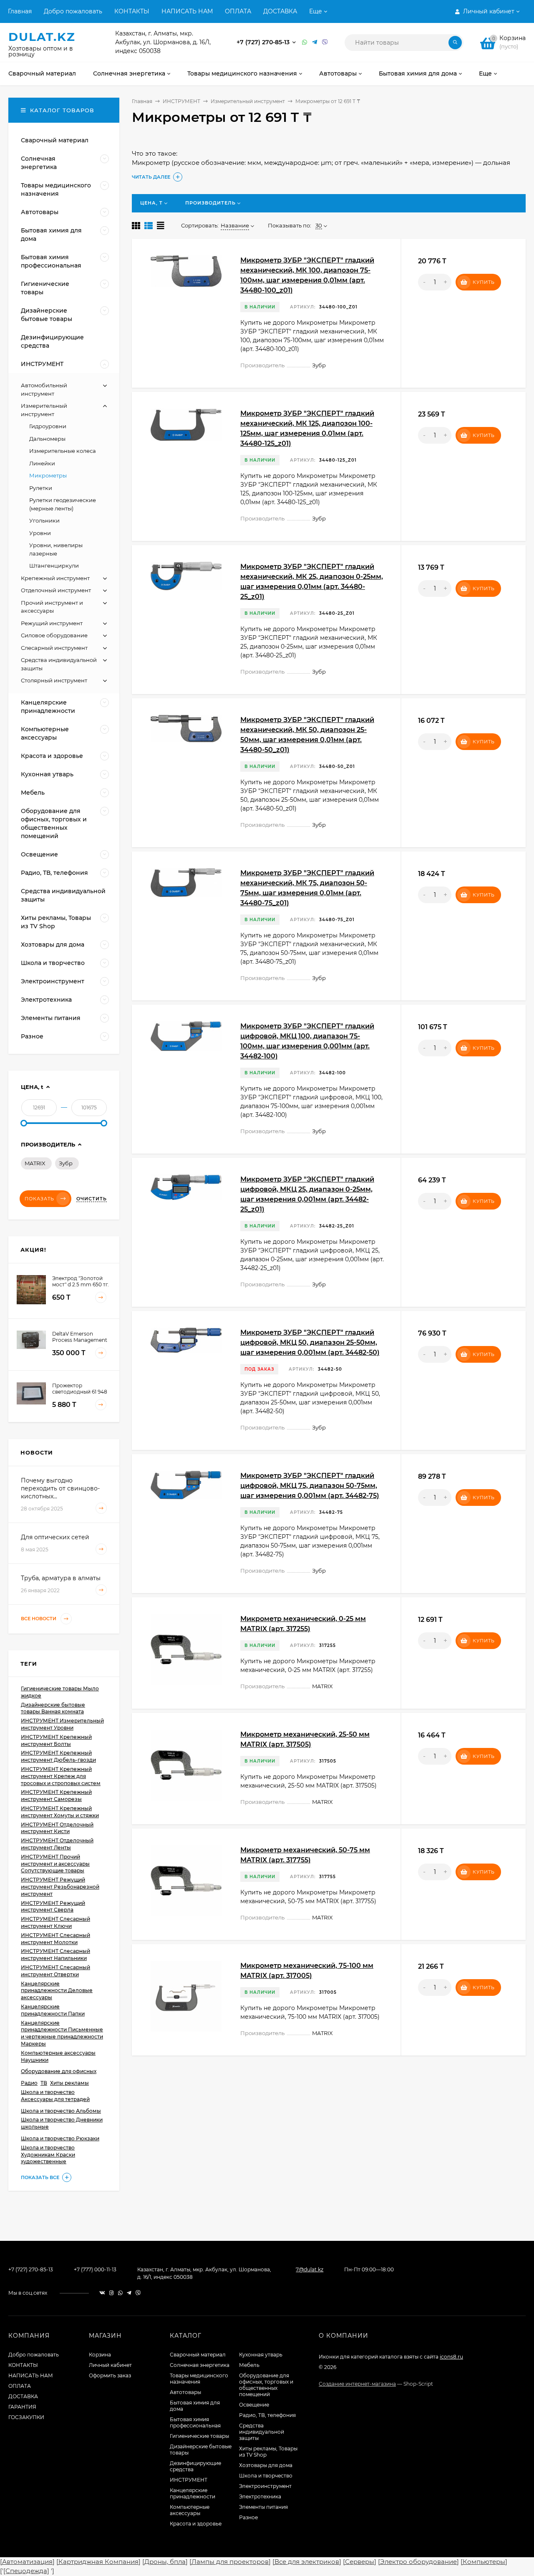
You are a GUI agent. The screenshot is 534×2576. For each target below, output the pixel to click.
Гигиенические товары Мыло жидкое (60, 1692)
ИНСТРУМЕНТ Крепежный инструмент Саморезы (56, 1796)
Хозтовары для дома (266, 2465)
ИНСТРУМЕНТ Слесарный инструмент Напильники (55, 1955)
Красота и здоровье (196, 2524)
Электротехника (260, 2496)
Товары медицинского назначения (199, 2379)
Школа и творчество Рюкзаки (60, 2138)
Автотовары (185, 2392)
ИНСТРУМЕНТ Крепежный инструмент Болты (56, 1740)
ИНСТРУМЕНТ (181, 101)
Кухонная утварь (261, 2355)
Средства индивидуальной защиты (262, 2432)
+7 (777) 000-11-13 (95, 2269)
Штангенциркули (54, 566)
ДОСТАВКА (280, 11)
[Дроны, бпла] (165, 2562)
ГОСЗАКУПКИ (26, 2417)
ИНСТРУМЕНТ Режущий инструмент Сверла (53, 1907)
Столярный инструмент (54, 680)
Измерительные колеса (63, 451)
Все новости (39, 1619)
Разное (248, 2517)
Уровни (40, 533)
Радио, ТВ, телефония (267, 2415)
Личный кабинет (110, 2365)
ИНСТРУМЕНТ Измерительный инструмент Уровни (62, 1724)
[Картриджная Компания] (98, 2562)
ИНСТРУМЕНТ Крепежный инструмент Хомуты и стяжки (60, 1812)
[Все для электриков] (307, 2562)
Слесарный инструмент (54, 648)
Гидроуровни (48, 426)
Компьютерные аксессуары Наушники (58, 2056)
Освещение (254, 2405)
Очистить (92, 1199)
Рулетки (41, 488)
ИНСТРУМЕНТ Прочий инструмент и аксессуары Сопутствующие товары (55, 1864)
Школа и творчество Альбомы (61, 2111)
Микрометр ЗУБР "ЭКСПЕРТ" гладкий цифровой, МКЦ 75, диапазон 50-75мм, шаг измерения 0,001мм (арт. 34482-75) (310, 1486)
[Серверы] (360, 2562)
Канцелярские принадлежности (193, 2493)
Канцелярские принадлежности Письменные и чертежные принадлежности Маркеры (62, 2033)
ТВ (44, 2083)
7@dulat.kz (310, 2269)
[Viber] (325, 42)
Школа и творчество (266, 2476)
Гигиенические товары (199, 2436)
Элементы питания (263, 2507)
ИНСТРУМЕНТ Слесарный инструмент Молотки (55, 1939)
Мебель (249, 2365)
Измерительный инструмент (248, 101)
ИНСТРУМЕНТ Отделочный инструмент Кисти (57, 1828)
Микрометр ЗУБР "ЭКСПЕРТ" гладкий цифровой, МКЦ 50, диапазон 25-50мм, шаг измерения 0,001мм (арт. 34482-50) (310, 1342)
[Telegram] (315, 42)
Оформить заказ (110, 2375)
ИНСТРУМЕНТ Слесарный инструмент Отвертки (55, 1971)
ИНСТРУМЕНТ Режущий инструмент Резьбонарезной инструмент (60, 1887)
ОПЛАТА (238, 11)
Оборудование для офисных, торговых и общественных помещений (266, 2385)
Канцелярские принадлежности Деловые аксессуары (57, 1991)
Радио (29, 2083)
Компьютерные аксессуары (190, 2510)
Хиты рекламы (69, 2083)
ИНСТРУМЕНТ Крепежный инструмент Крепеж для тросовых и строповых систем (61, 1776)
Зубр (66, 1163)
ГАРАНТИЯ (22, 2407)
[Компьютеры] (484, 2562)
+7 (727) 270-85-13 (264, 42)
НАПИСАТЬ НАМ (187, 11)
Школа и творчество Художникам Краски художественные (48, 2155)
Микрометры (48, 475)
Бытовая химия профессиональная (195, 2422)
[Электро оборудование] (418, 2562)
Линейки (42, 463)
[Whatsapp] (305, 42)
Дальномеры (47, 439)
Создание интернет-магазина (357, 2384)
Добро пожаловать (73, 11)
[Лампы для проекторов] (230, 2562)
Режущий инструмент (52, 623)
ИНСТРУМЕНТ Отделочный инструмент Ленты (57, 1844)
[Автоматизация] (27, 2562)
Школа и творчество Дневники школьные (62, 2123)
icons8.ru (451, 2357)
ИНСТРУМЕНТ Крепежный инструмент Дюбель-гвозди (58, 1756)
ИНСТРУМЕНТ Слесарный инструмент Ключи (55, 1922)
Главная (20, 11)
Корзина (100, 2355)
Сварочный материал (198, 2355)
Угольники (44, 520)
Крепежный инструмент (55, 578)
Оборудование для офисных (59, 2071)
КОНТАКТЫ (132, 11)
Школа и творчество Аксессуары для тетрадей (55, 2096)
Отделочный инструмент (56, 590)
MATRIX (35, 1163)
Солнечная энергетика (200, 2365)
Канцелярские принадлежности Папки (53, 2010)
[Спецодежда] (26, 2571)
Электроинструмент (265, 2486)
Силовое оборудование (54, 635)
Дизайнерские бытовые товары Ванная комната (53, 1708)
